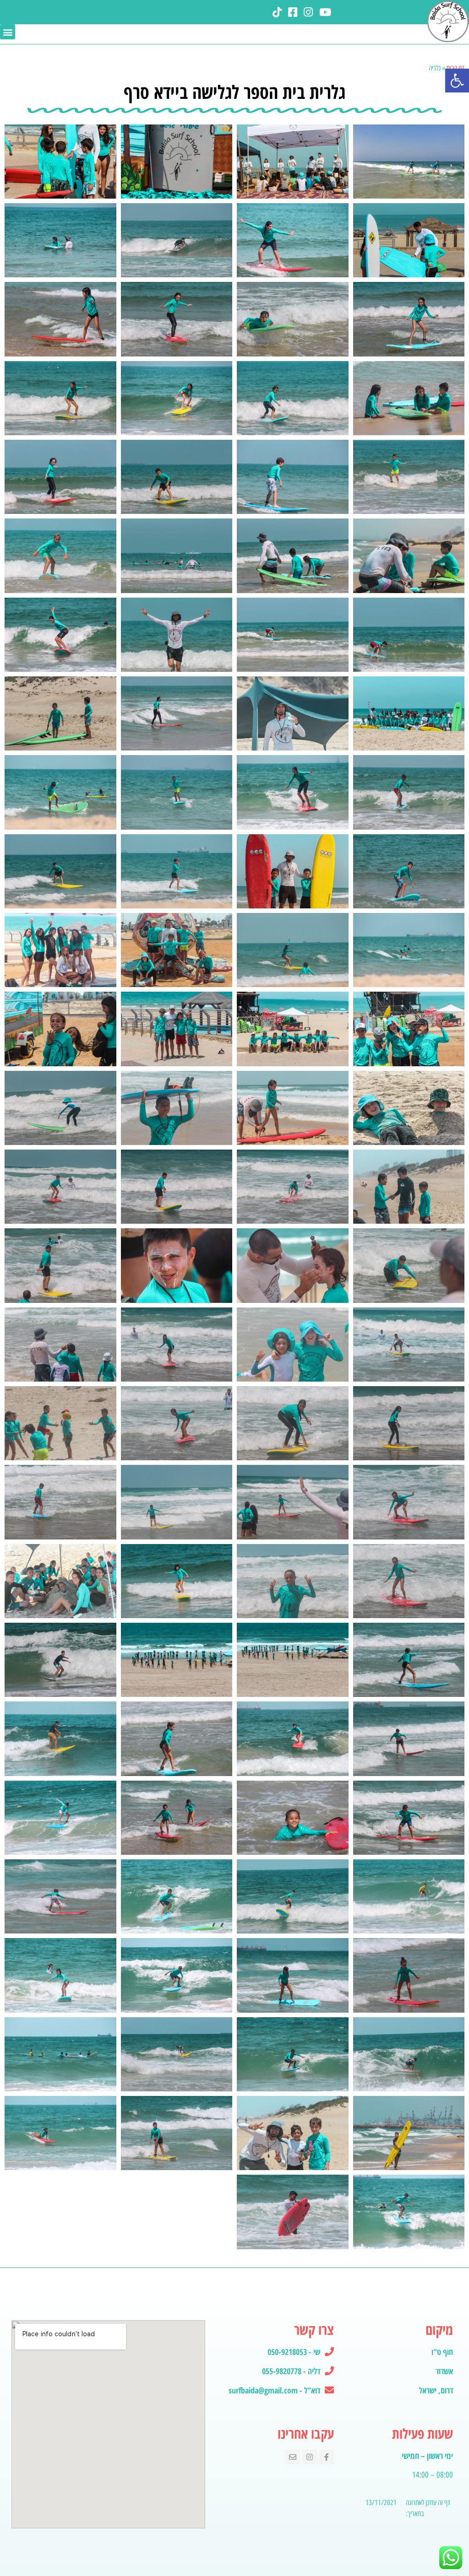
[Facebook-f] (327, 2457)
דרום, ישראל (436, 2390)
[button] (457, 81)
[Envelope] (293, 2457)
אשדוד (444, 2371)
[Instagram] (310, 2457)
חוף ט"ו (442, 2352)
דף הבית (455, 68)
